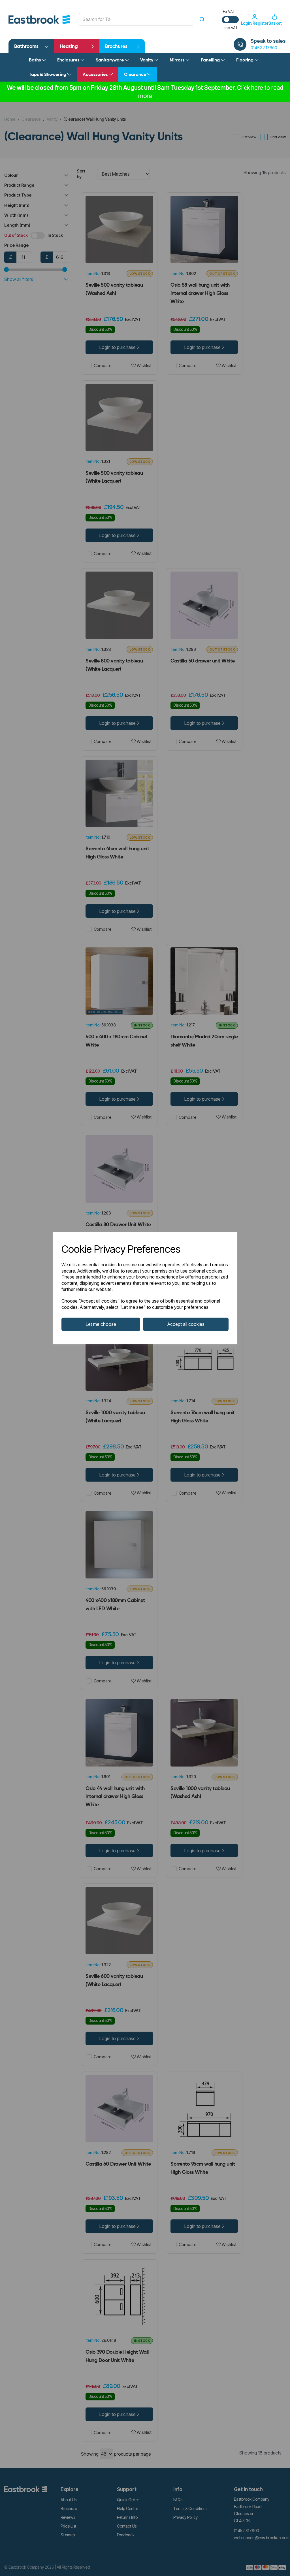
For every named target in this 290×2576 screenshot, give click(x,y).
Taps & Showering (48, 75)
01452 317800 (264, 48)
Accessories (96, 75)
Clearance (136, 75)
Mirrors (178, 60)
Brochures (116, 47)
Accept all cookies (186, 1324)
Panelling (211, 60)
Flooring (245, 60)
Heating (69, 47)
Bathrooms (26, 47)
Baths (35, 60)
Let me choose (101, 1324)
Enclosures (69, 60)
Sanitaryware (110, 60)
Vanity (147, 60)
